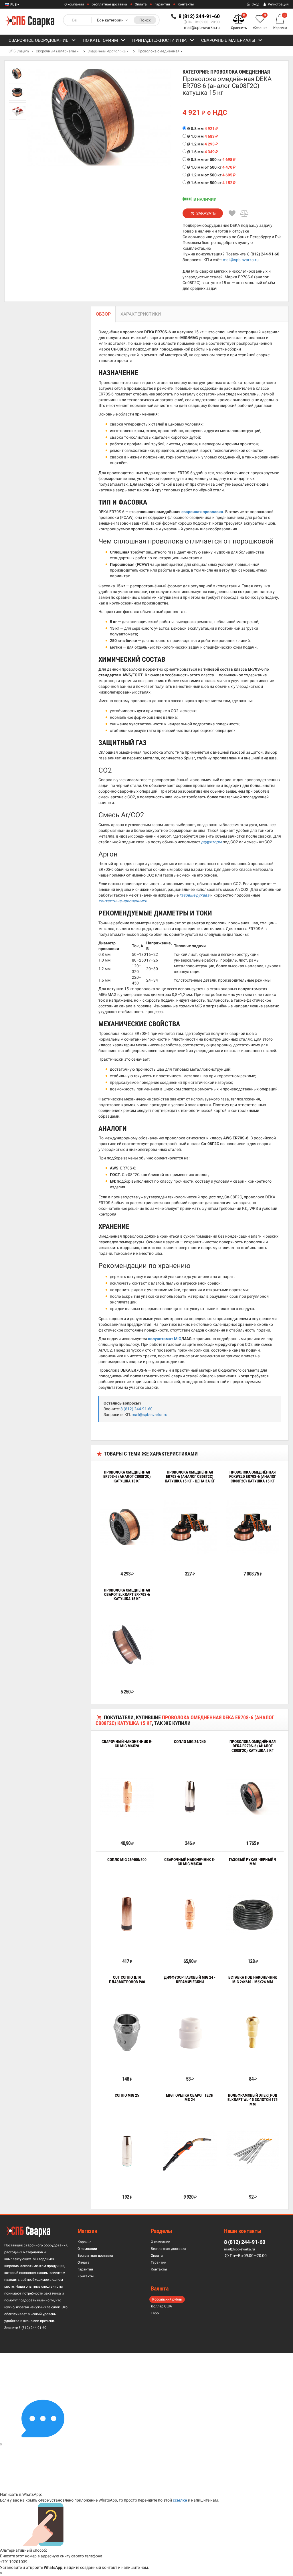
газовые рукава (194, 895)
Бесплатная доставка (109, 4)
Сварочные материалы (228, 40)
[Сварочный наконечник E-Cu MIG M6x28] (127, 1797)
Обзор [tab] (103, 314)
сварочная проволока (202, 512)
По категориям (100, 40)
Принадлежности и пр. (160, 40)
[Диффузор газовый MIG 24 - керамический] (190, 2032)
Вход (255, 4)
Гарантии (162, 4)
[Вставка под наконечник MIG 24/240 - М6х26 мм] (253, 2032)
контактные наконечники (123, 901)
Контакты (186, 4)
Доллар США (161, 2306)
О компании (74, 4)
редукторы (211, 842)
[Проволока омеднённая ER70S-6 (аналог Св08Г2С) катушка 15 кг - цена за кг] (190, 1527)
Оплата (141, 4)
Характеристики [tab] (141, 314)
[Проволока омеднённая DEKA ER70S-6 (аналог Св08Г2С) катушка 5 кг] (253, 1796)
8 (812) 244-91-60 (263, 254)
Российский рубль (167, 2299)
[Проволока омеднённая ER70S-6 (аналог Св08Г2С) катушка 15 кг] (127, 1527)
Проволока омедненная (159, 51)
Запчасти (61, 52)
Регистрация (278, 4)
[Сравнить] (245, 213)
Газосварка (22, 52)
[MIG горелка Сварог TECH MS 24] (190, 2150)
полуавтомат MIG (165, 1339)
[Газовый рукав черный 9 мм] (253, 1914)
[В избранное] (232, 213)
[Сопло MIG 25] (127, 2150)
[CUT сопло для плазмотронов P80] (127, 2032)
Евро (155, 2313)
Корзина (85, 2242)
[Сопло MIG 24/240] (190, 1797)
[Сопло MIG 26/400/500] (127, 1914)
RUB (13, 5)
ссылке (180, 2500)
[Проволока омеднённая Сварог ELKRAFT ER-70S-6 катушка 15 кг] (127, 1645)
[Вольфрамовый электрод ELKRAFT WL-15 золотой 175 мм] (253, 2150)
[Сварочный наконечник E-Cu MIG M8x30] (190, 1914)
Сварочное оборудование (38, 40)
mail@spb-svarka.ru (202, 27)
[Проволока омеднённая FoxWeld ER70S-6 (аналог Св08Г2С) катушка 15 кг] (253, 1527)
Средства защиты (108, 52)
